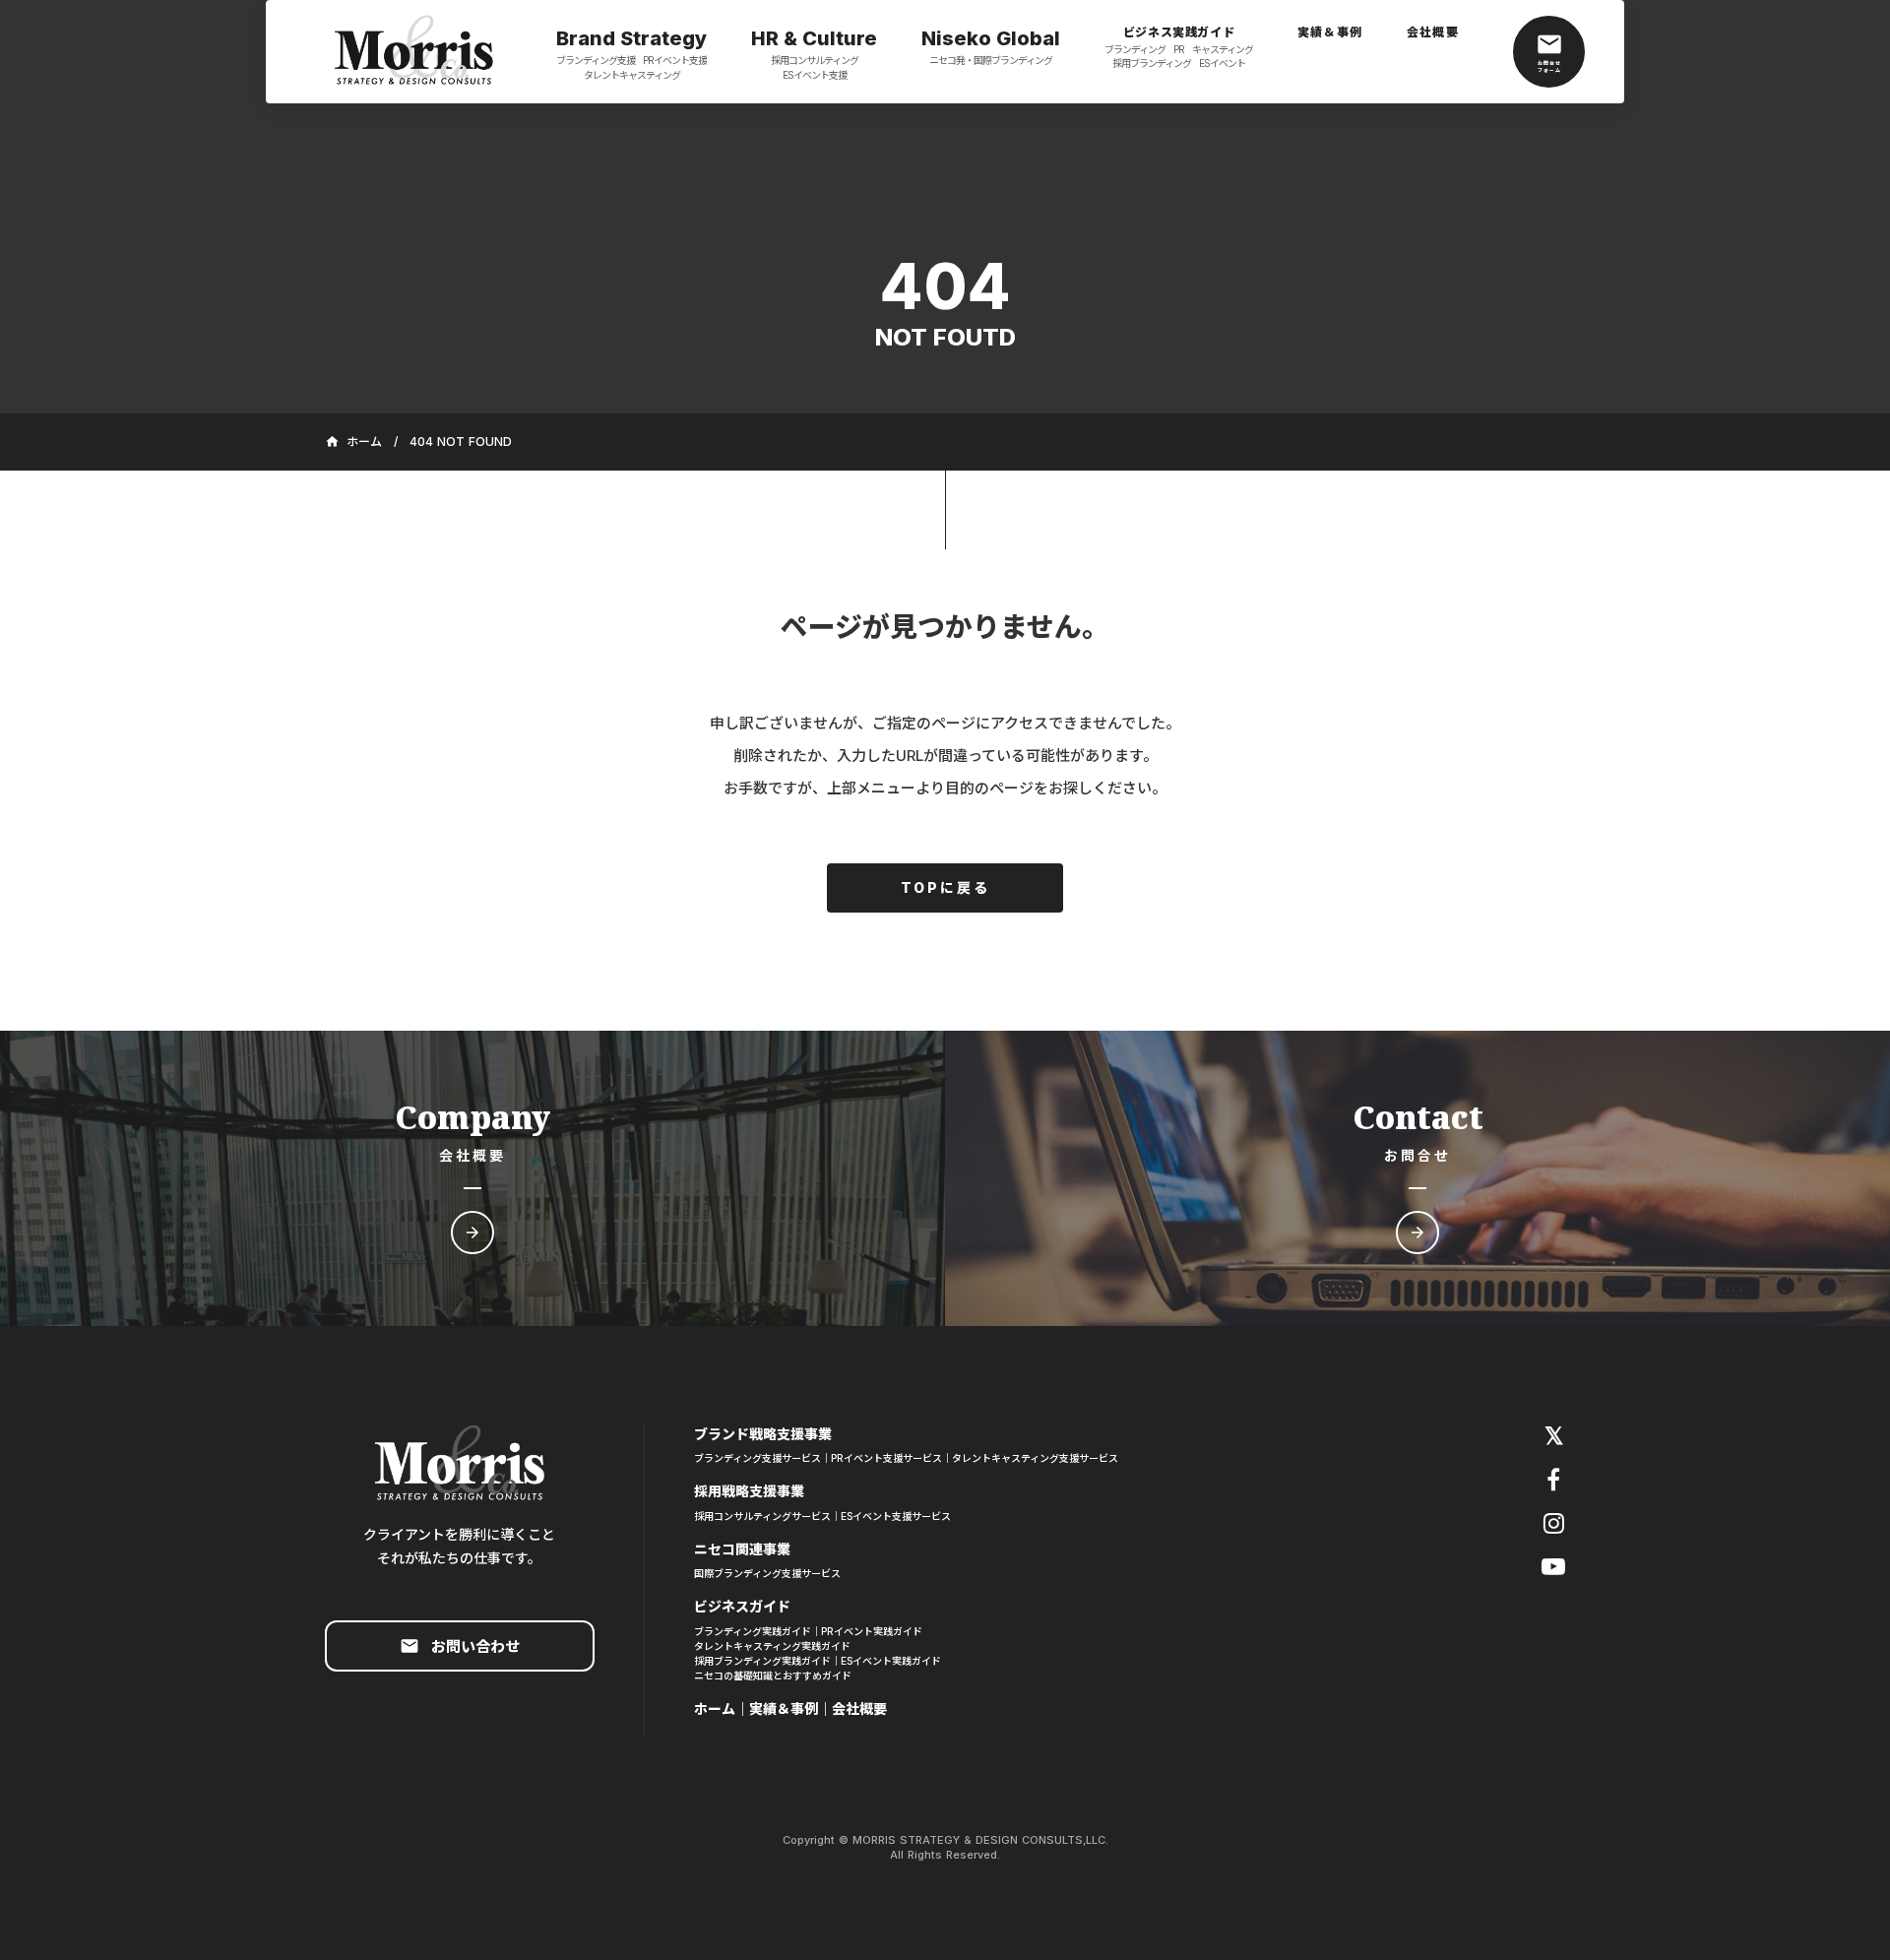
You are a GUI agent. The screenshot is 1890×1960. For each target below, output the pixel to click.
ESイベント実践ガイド (891, 1661)
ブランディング (1135, 49)
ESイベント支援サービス (896, 1516)
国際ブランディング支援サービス (767, 1573)
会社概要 (859, 1708)
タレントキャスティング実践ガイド (772, 1646)
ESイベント (1222, 63)
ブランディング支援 (596, 60)
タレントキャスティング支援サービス (1035, 1458)
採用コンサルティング (815, 60)
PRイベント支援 (675, 60)
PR (1179, 49)
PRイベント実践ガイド (872, 1631)
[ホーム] (413, 52)
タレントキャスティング (632, 75)
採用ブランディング (1152, 63)
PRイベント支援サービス (886, 1458)
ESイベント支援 (815, 75)
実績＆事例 (784, 1708)
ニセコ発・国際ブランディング (991, 60)
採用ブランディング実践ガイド (762, 1661)
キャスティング (1223, 49)
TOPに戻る (945, 887)
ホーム (715, 1708)
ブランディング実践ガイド (753, 1631)
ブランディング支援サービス (757, 1458)
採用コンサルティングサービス (762, 1516)
